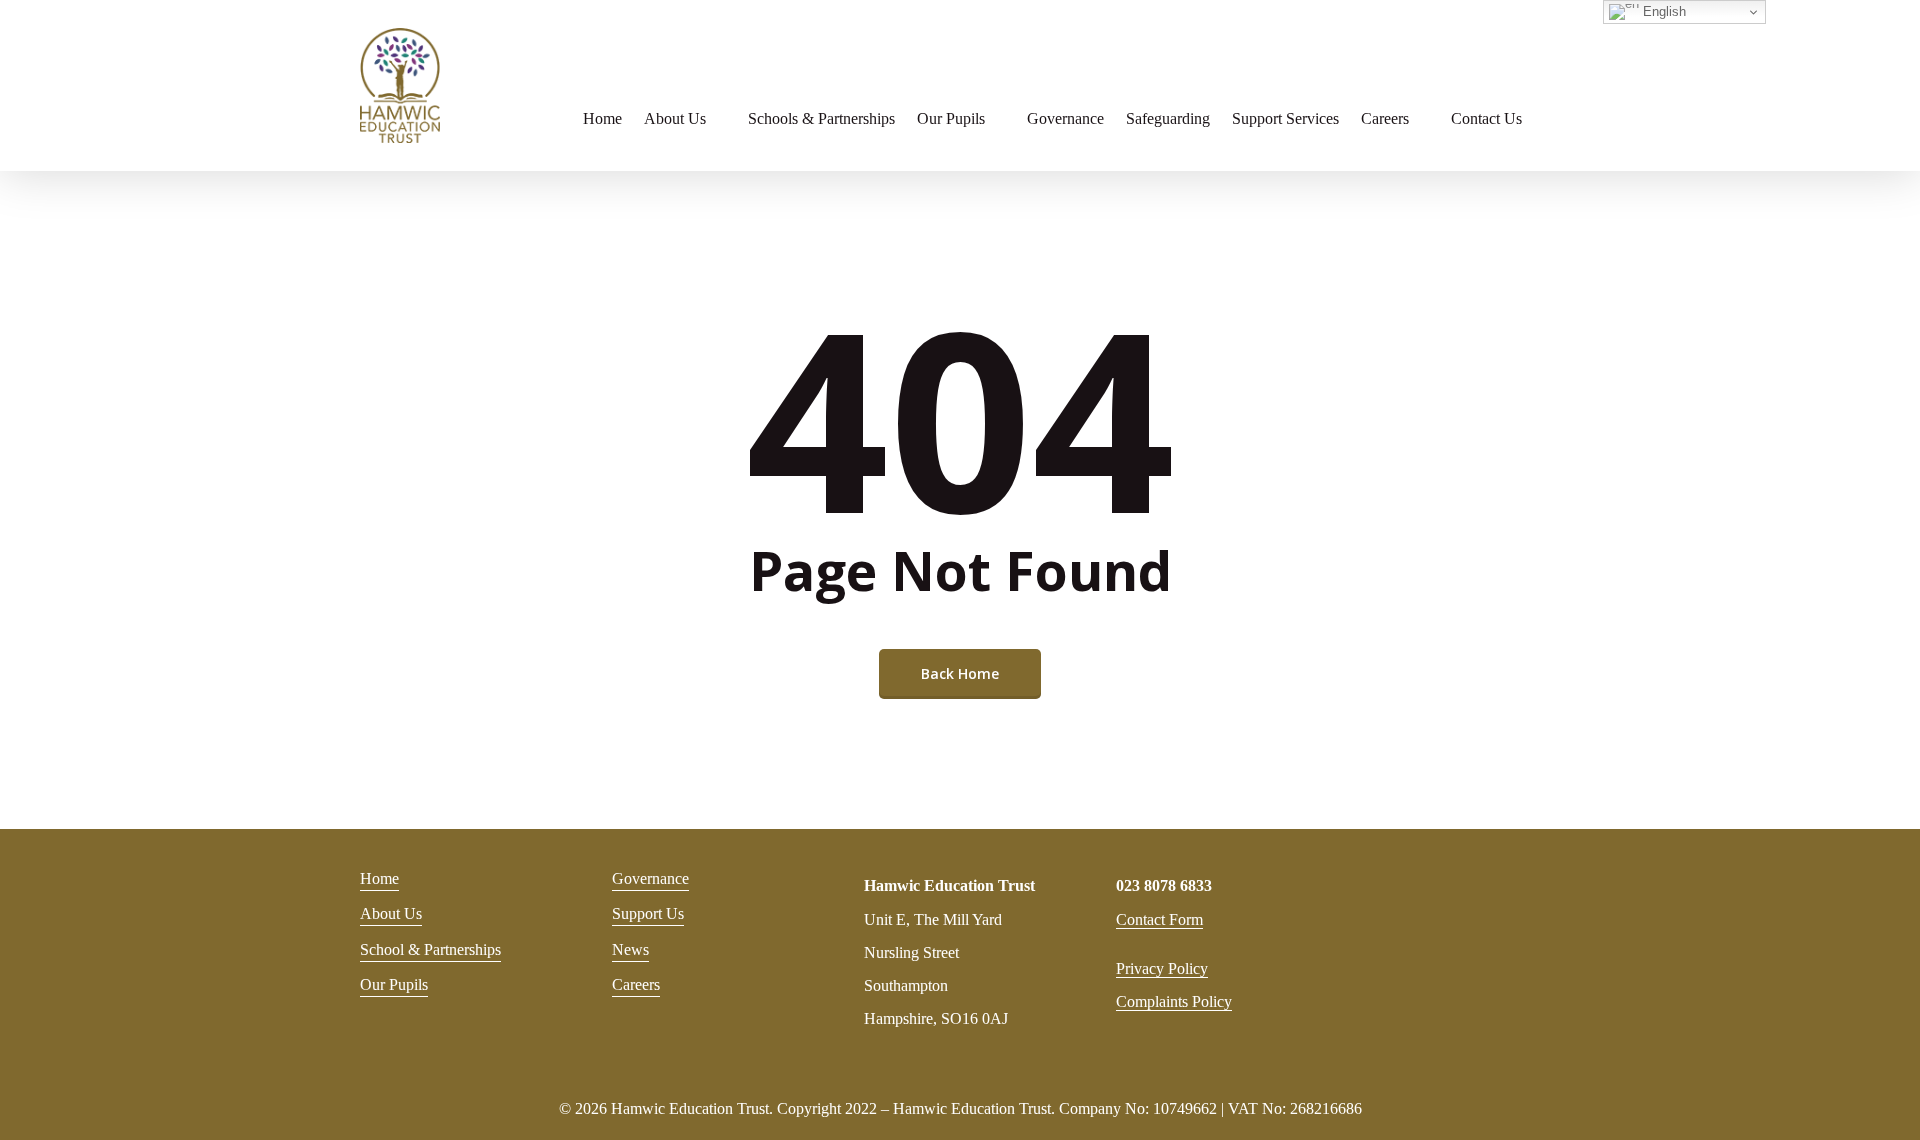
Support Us (648, 913)
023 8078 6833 (1164, 885)
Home (379, 878)
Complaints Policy (1174, 1001)
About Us (391, 913)
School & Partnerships (430, 949)
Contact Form (1159, 919)
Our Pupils (394, 984)
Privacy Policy (1162, 968)
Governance (650, 878)
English (1662, 11)
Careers (636, 984)
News (630, 949)
